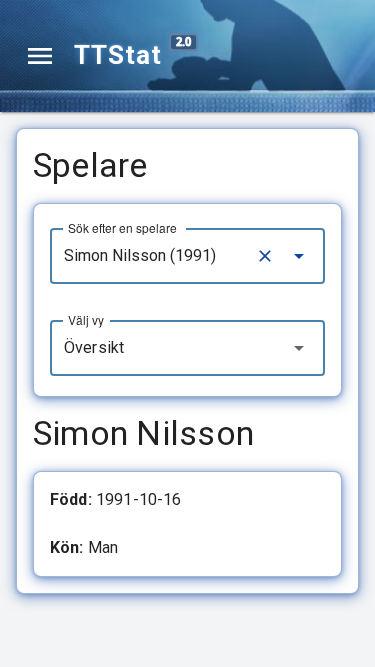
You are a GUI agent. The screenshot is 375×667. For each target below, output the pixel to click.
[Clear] (265, 256)
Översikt (94, 347)
